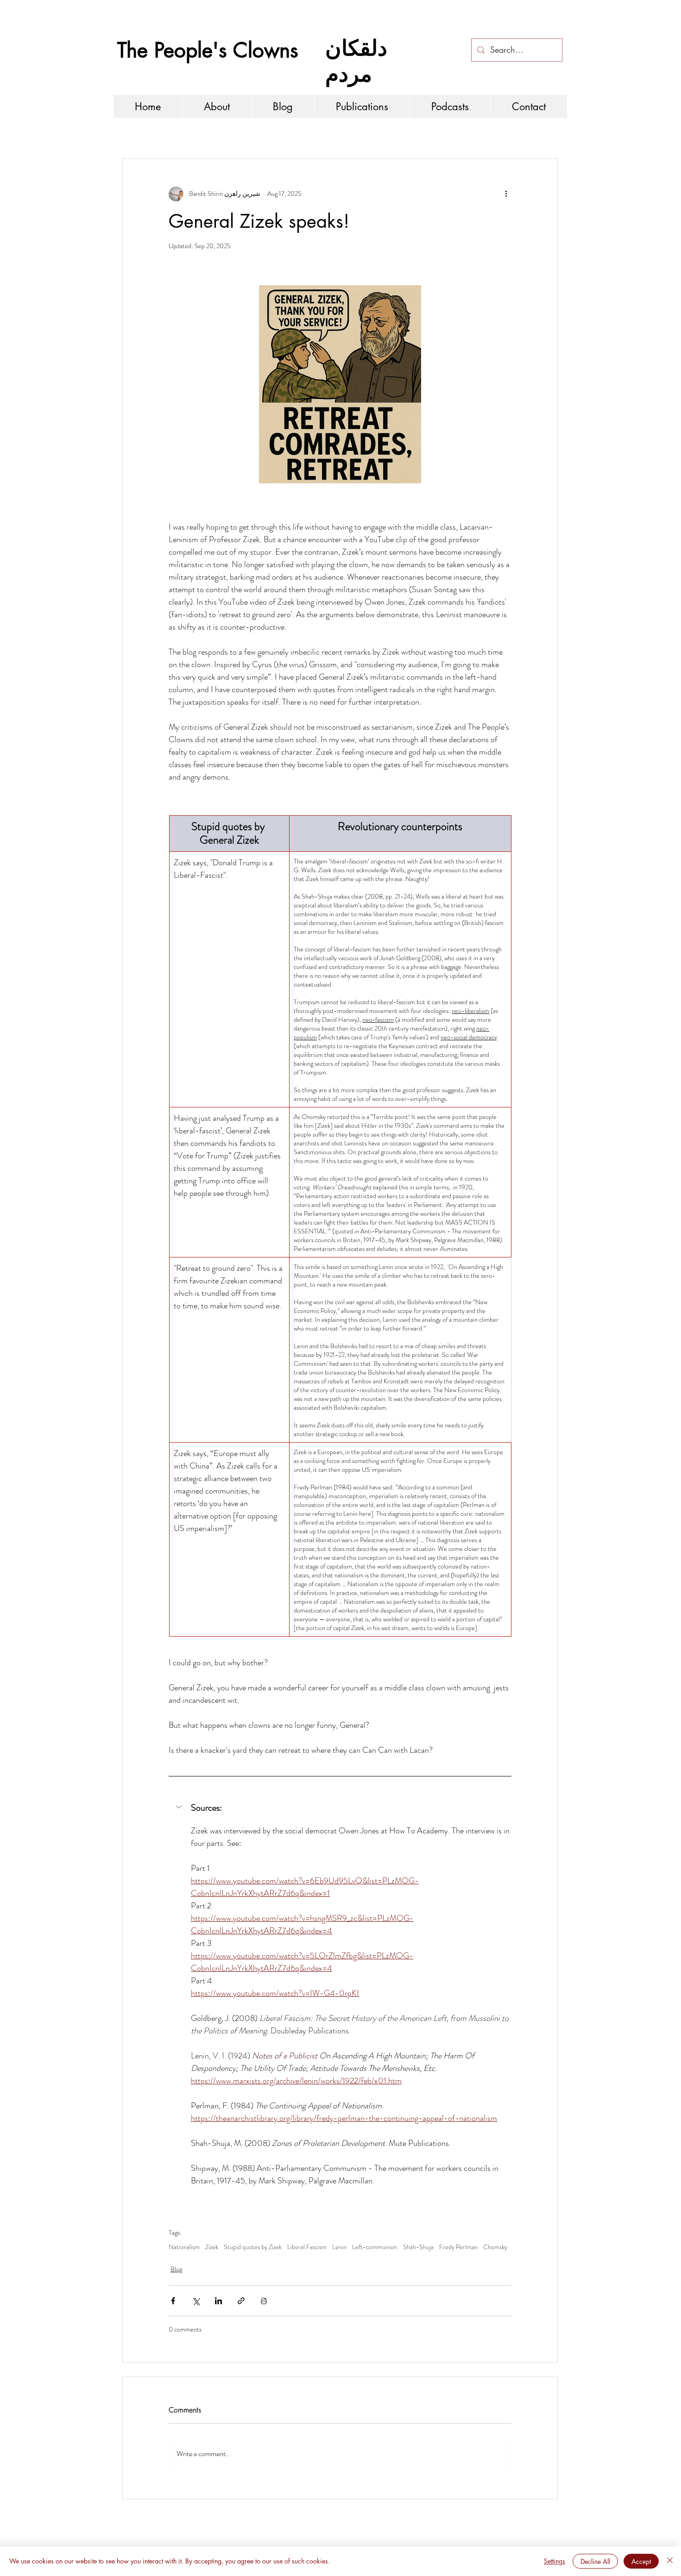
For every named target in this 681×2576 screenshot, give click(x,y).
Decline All (595, 2561)
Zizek (212, 2247)
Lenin (339, 2247)
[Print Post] (264, 2301)
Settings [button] (555, 2561)
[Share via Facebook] (173, 2301)
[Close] (670, 2561)
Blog (176, 2269)
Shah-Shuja (418, 2247)
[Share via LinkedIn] (218, 2301)
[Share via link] (241, 2301)
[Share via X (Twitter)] (196, 2301)
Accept (641, 2561)
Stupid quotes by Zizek (253, 2247)
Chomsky (495, 2247)
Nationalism (184, 2247)
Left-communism (375, 2247)
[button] (340, 1808)
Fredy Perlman (458, 2247)
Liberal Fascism (307, 2247)
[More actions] (506, 194)
